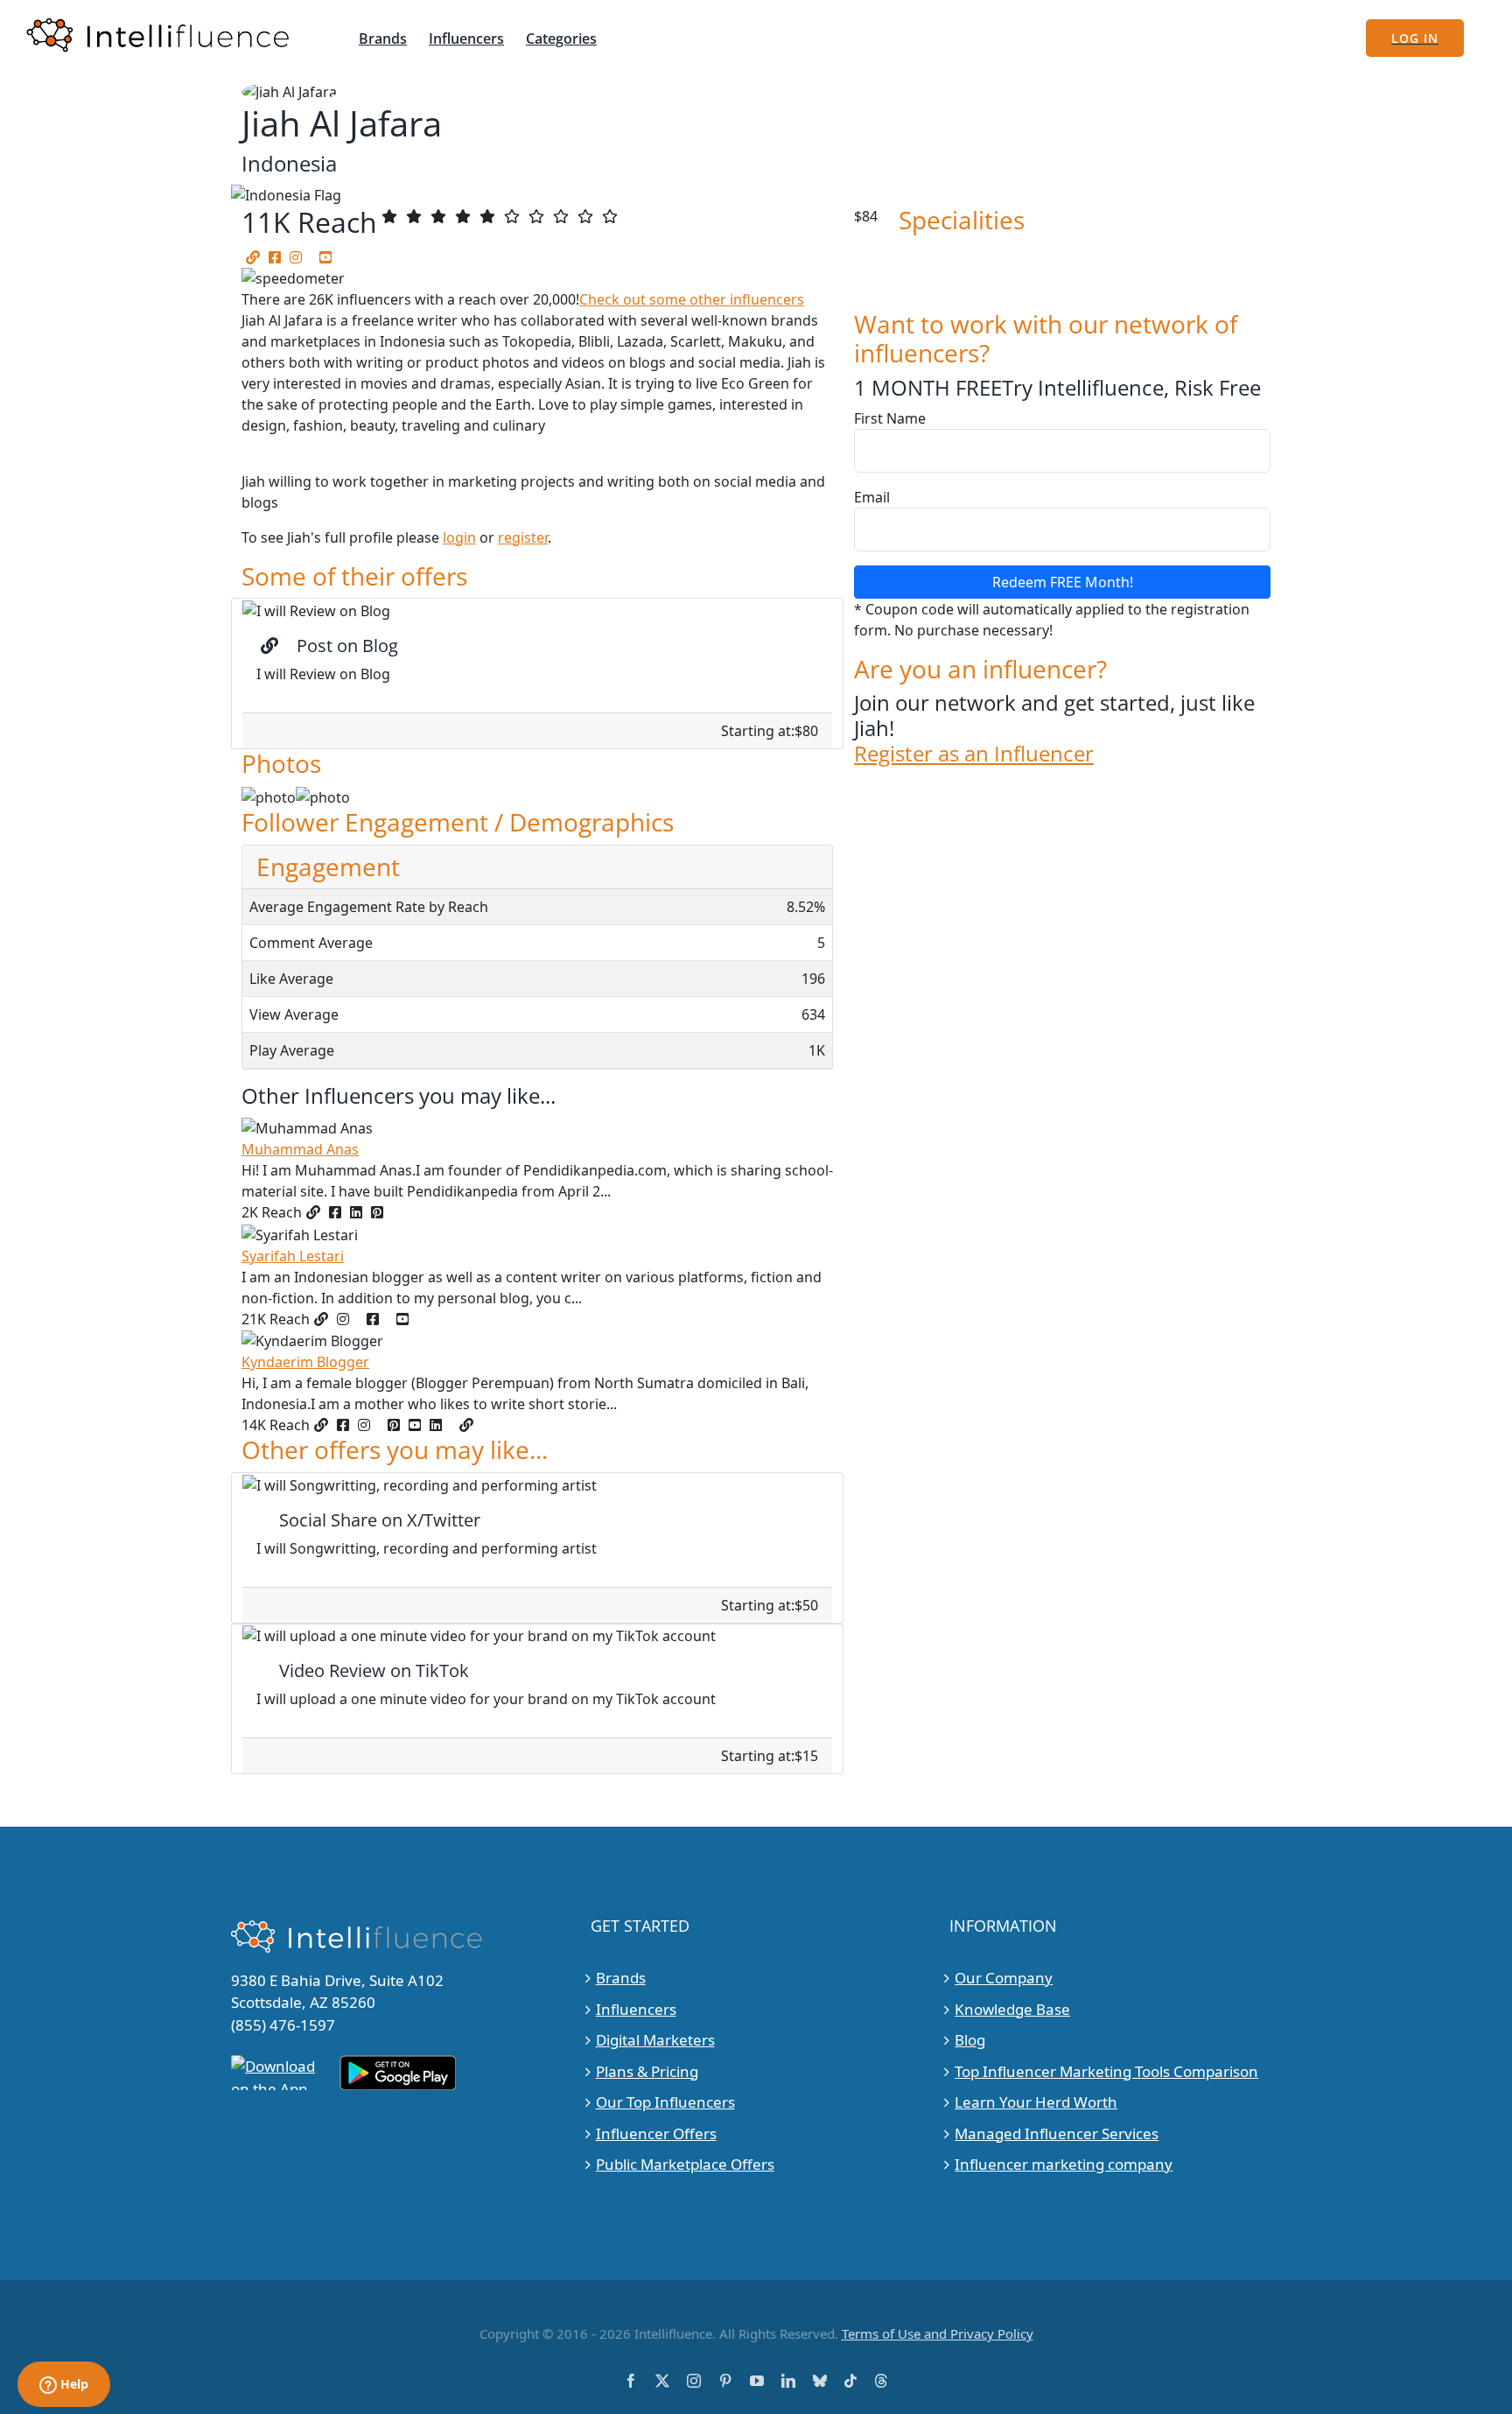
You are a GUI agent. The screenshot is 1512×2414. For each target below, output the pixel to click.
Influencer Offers (656, 2133)
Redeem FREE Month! (1063, 582)
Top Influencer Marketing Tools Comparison (1106, 2071)
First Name (890, 418)
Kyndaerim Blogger (305, 1362)
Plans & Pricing (647, 2071)
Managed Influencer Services (1057, 2133)
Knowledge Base (1012, 2009)
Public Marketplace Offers (685, 2164)
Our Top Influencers (665, 2102)
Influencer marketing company (1064, 2164)
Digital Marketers (655, 2040)
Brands (621, 1978)
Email (872, 497)
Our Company (1004, 1978)
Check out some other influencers (692, 299)
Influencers (636, 2009)
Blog (970, 2040)
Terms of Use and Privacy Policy (938, 2333)
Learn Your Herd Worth (1036, 2102)
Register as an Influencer (974, 754)
